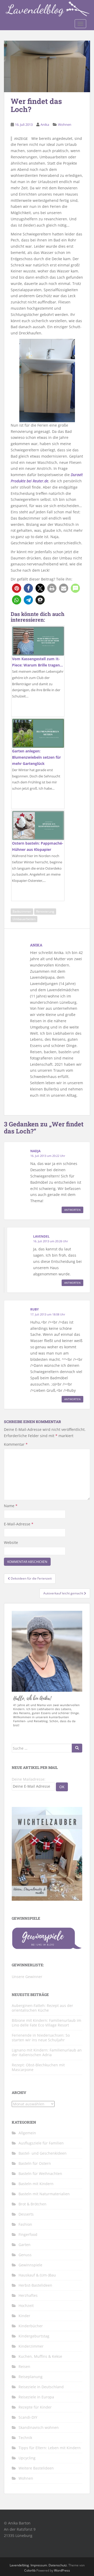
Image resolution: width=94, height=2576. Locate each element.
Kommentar (16, 1444)
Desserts (26, 2214)
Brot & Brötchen (33, 2204)
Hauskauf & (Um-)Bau (37, 2275)
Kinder (24, 2316)
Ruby (34, 1309)
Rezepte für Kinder (35, 2407)
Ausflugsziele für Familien (41, 2143)
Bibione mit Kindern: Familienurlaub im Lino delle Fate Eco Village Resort (46, 2023)
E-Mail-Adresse (19, 1524)
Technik (25, 2438)
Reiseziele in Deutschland (41, 2387)
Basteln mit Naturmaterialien (44, 2194)
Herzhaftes (28, 2295)
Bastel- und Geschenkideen (43, 2153)
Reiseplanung (31, 2377)
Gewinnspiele (30, 2265)
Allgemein (27, 2133)
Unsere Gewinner (27, 1977)
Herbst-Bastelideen (35, 2285)
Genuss (25, 2255)
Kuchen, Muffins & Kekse (40, 2356)
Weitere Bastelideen (36, 2468)
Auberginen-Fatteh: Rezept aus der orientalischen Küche (42, 2008)
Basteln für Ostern (35, 2163)
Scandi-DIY (28, 2417)
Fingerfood (28, 2234)
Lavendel (41, 1236)
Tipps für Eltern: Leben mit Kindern (50, 2448)
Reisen (24, 2366)
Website (11, 1542)
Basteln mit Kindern (36, 2184)
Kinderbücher (31, 2326)
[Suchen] (77, 1748)
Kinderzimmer (31, 2346)
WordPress (62, 2570)
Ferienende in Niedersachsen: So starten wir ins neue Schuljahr (41, 2038)
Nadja (35, 1151)
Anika (45, 124)
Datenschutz (58, 2565)
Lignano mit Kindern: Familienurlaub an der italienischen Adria (47, 2052)
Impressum (39, 2565)
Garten (25, 2245)
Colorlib (30, 2570)
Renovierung (45, 911)
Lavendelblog (19, 2565)
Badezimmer (22, 911)
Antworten (72, 1210)
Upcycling (27, 2458)
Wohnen (65, 124)
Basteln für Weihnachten (40, 2173)
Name (11, 1506)
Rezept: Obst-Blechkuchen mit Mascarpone (38, 2067)
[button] (17, 588)
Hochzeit (26, 2306)
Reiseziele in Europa (36, 2397)
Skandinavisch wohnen (39, 2427)
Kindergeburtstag (34, 2336)
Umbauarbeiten (24, 919)
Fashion (25, 2224)
